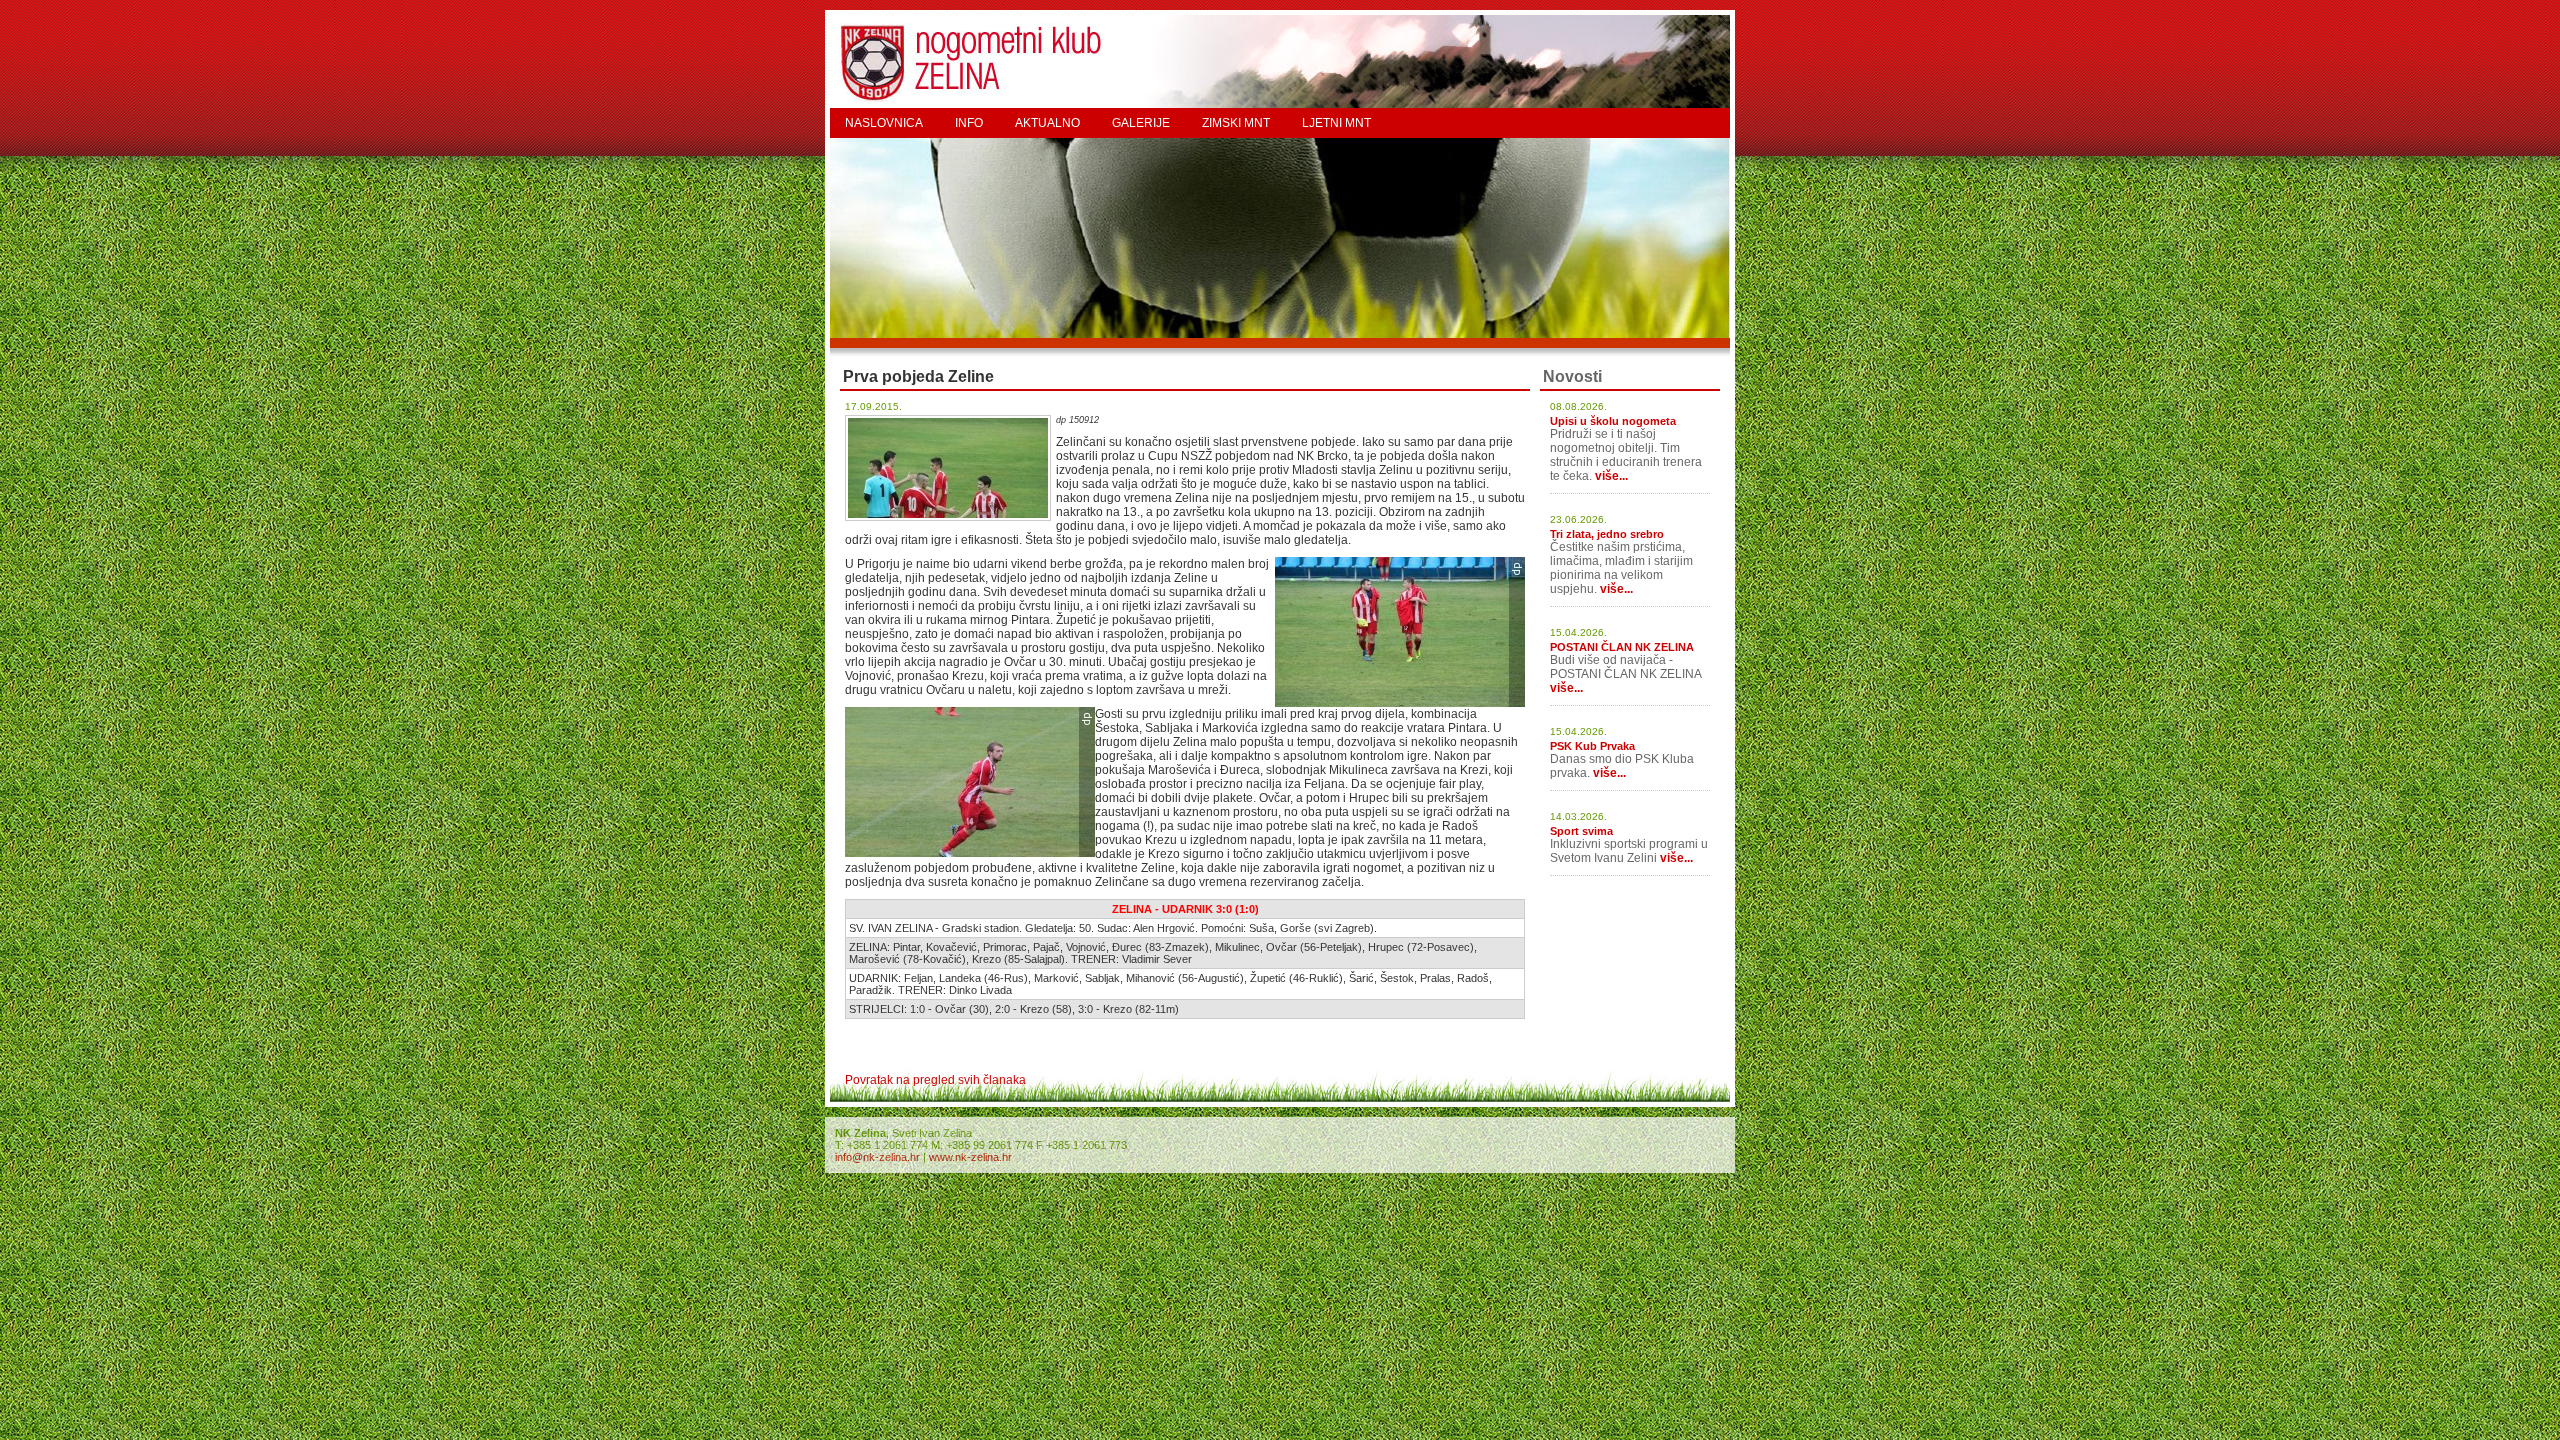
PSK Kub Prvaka (1592, 746)
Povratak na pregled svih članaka (935, 1080)
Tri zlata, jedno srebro (1607, 534)
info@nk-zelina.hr (877, 1157)
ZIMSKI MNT (1236, 123)
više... (1611, 476)
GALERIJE (1141, 123)
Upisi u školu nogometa (1613, 421)
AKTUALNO (1047, 123)
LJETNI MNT (1336, 123)
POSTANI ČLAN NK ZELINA (1622, 647)
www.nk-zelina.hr (970, 1157)
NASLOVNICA (884, 123)
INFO (969, 123)
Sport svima (1581, 831)
